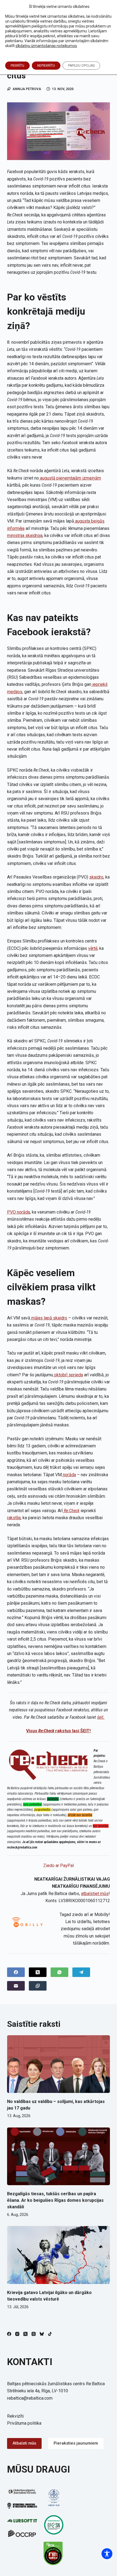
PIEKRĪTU (17, 66)
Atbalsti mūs (24, 2443)
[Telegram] (81, 1972)
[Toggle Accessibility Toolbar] (107, 2554)
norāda (69, 1475)
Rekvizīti (15, 2416)
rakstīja (14, 1518)
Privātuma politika (24, 2423)
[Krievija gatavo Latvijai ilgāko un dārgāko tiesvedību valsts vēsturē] (59, 2255)
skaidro (96, 877)
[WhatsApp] (59, 1972)
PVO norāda (19, 1212)
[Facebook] (16, 1972)
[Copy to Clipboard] (38, 1986)
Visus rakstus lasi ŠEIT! (58, 1731)
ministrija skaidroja (25, 535)
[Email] (16, 1986)
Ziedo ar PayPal (59, 1866)
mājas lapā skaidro (49, 1318)
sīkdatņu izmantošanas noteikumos (46, 46)
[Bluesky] (42, 2334)
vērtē (93, 948)
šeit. (101, 1717)
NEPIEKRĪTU (46, 66)
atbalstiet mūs (95, 1894)
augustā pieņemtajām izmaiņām (70, 478)
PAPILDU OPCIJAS (81, 66)
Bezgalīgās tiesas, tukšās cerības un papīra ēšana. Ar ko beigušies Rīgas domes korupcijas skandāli (55, 2200)
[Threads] (34, 2334)
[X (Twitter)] (38, 1972)
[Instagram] (17, 2334)
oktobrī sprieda (68, 1375)
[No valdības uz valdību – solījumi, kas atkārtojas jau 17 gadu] (59, 2064)
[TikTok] (50, 2334)
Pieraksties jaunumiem (76, 2443)
